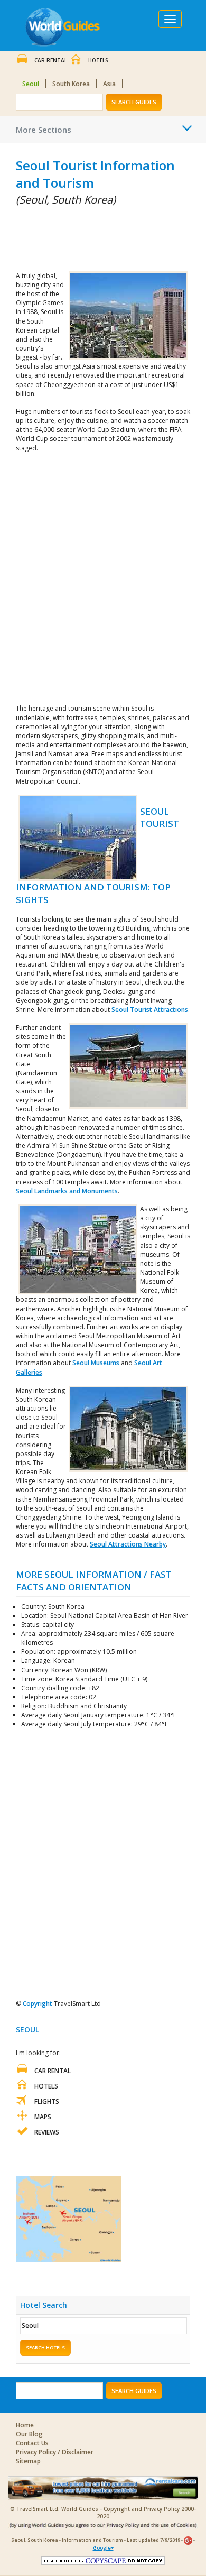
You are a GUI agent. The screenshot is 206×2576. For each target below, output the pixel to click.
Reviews (47, 2132)
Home (25, 2425)
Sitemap (28, 2461)
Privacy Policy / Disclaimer (55, 2452)
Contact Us (32, 2443)
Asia (109, 84)
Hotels (98, 60)
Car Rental (51, 60)
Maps (43, 2117)
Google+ (103, 2548)
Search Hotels (45, 2347)
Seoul (31, 84)
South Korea (71, 84)
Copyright (38, 2004)
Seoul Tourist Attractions (150, 1010)
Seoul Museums (96, 1363)
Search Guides (134, 102)
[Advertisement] (69, 236)
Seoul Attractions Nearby (128, 1544)
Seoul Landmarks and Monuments (67, 1191)
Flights (47, 2101)
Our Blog (29, 2434)
